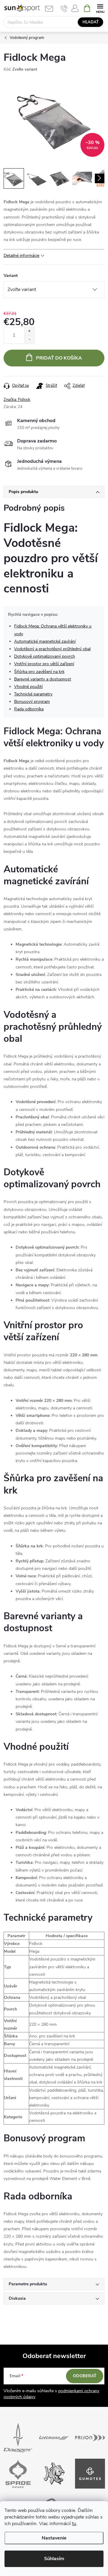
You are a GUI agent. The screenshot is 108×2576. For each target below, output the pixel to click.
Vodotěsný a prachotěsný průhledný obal (52, 649)
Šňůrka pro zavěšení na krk (39, 672)
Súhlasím (54, 2559)
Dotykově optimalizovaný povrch (45, 656)
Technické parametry (33, 694)
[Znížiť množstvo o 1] (29, 339)
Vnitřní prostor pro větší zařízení (44, 664)
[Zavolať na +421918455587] (64, 8)
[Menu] (100, 8)
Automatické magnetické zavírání (45, 641)
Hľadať (91, 22)
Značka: (17, 400)
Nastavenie (54, 2538)
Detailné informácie (21, 256)
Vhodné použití (28, 687)
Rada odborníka (29, 709)
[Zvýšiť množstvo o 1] (29, 331)
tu (74, 2524)
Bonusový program (32, 702)
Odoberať (85, 2376)
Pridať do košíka (59, 358)
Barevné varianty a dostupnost (43, 679)
